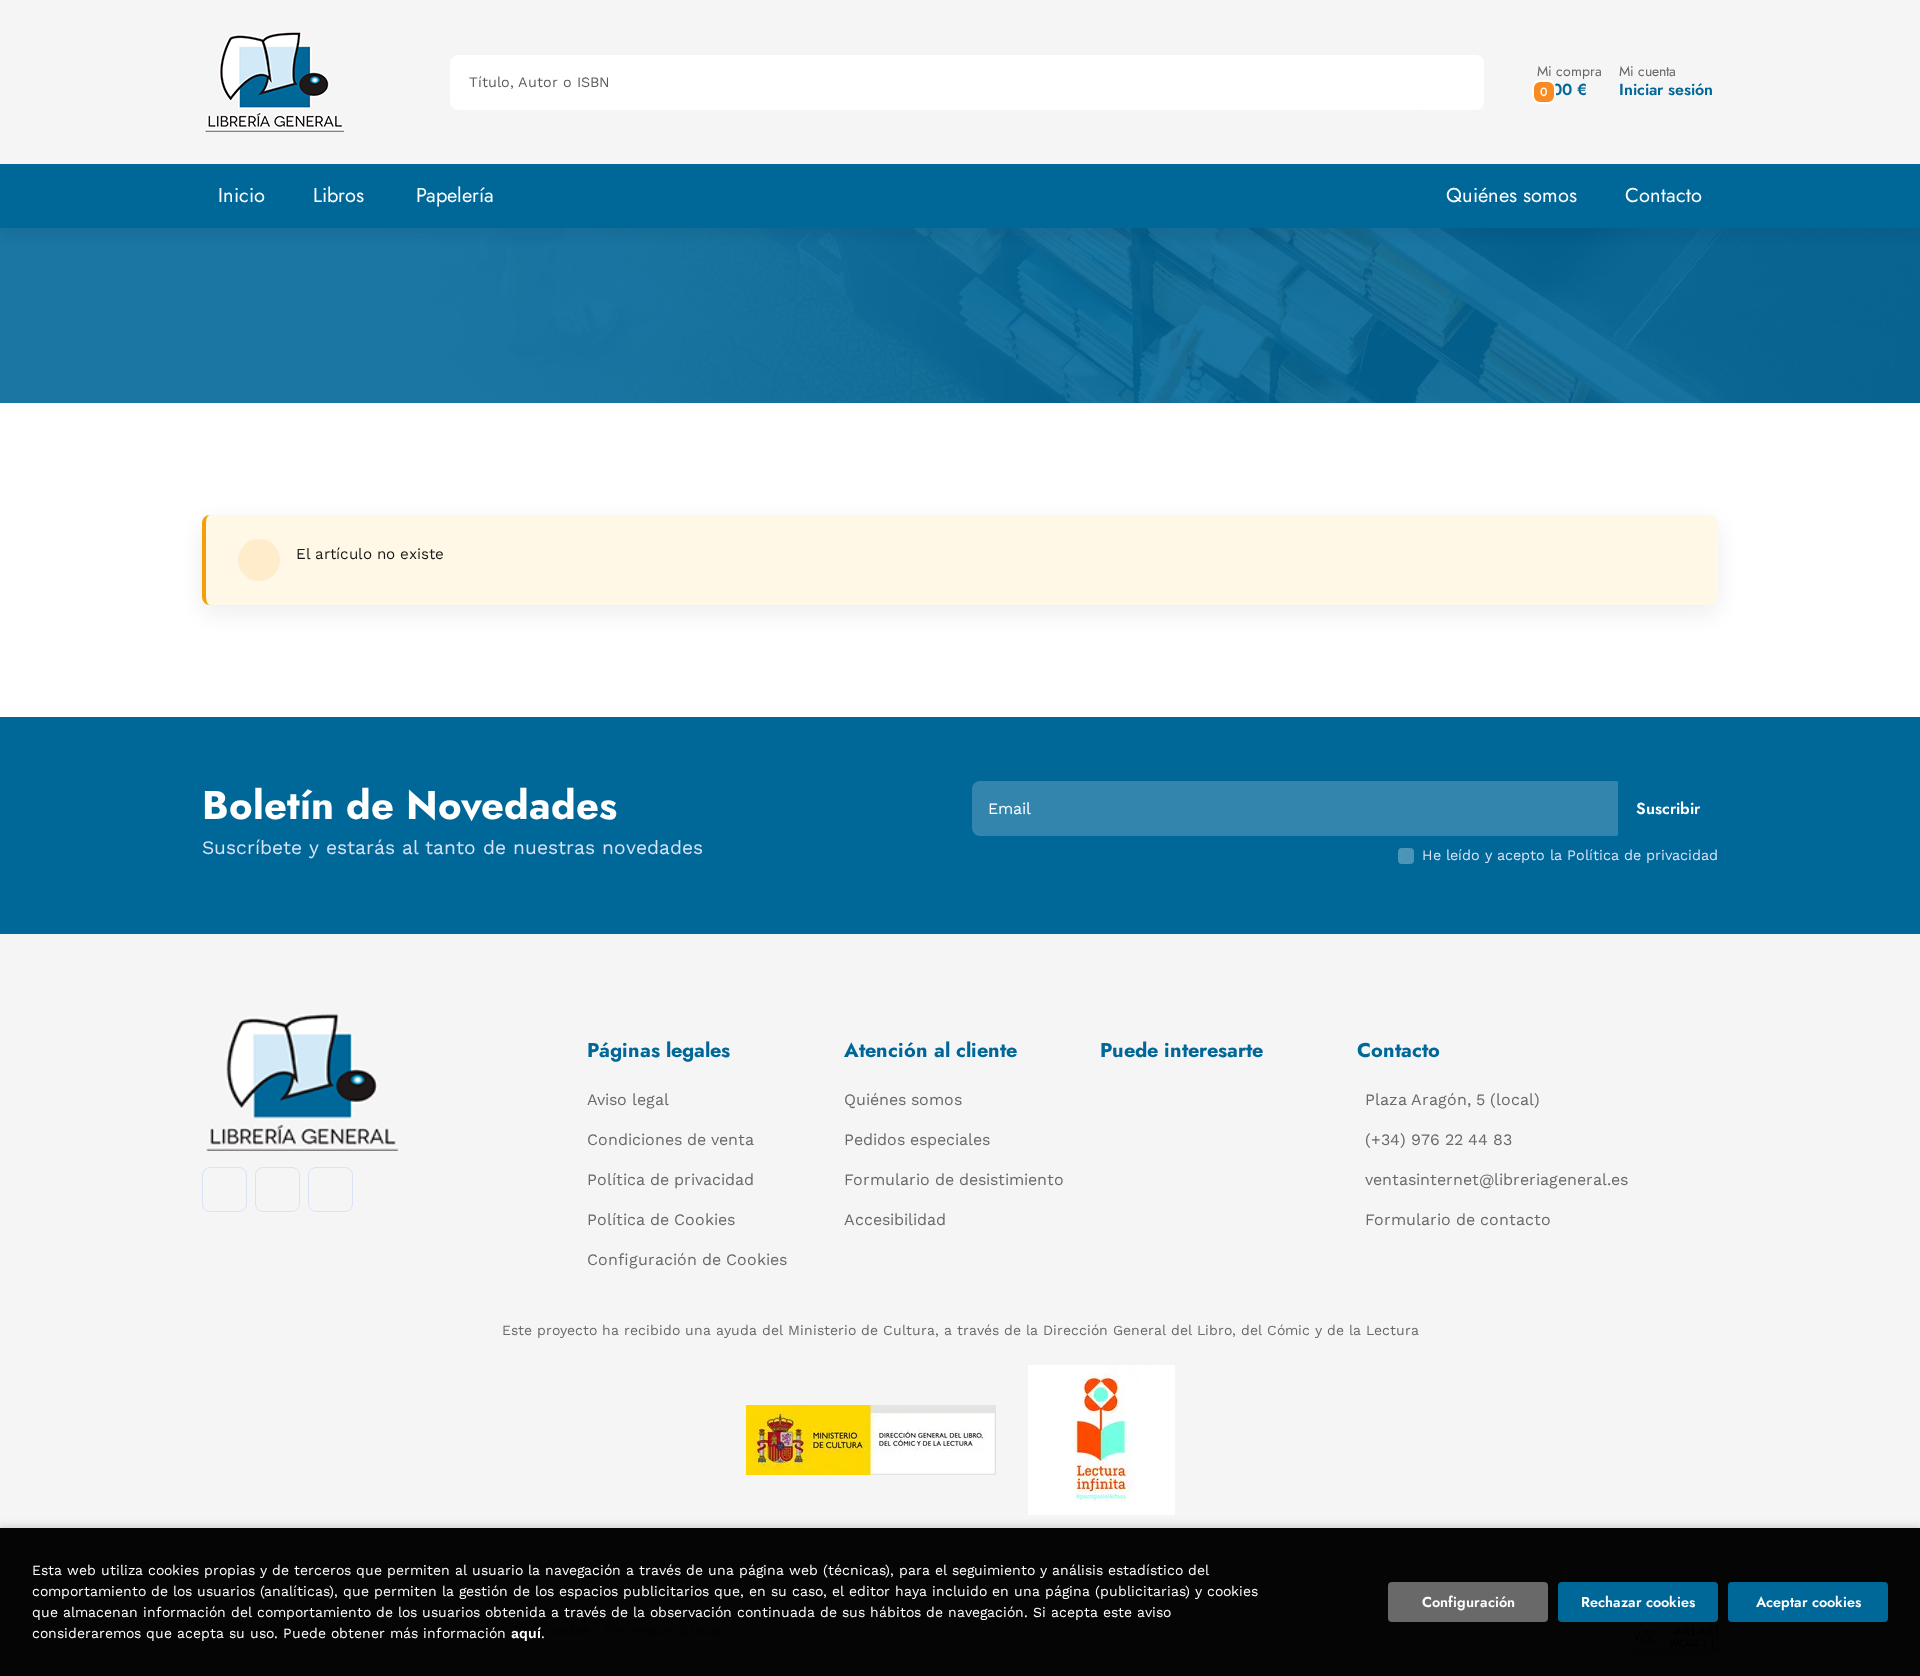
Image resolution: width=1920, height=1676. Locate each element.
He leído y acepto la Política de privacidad (1570, 855)
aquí (526, 1633)
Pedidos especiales (917, 1139)
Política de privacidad (670, 1179)
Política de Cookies (661, 1219)
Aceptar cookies (1808, 1602)
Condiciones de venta (670, 1139)
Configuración (1468, 1602)
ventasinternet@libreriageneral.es (1496, 1179)
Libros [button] (338, 195)
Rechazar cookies (1638, 1602)
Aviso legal (628, 1099)
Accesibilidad (895, 1219)
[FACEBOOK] (224, 1189)
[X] (330, 1189)
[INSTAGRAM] (277, 1189)
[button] (1569, 81)
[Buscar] (1451, 82)
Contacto (1663, 195)
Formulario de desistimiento (954, 1179)
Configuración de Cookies (687, 1259)
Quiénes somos (1511, 195)
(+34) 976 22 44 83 (1438, 1139)
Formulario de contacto (1458, 1219)
